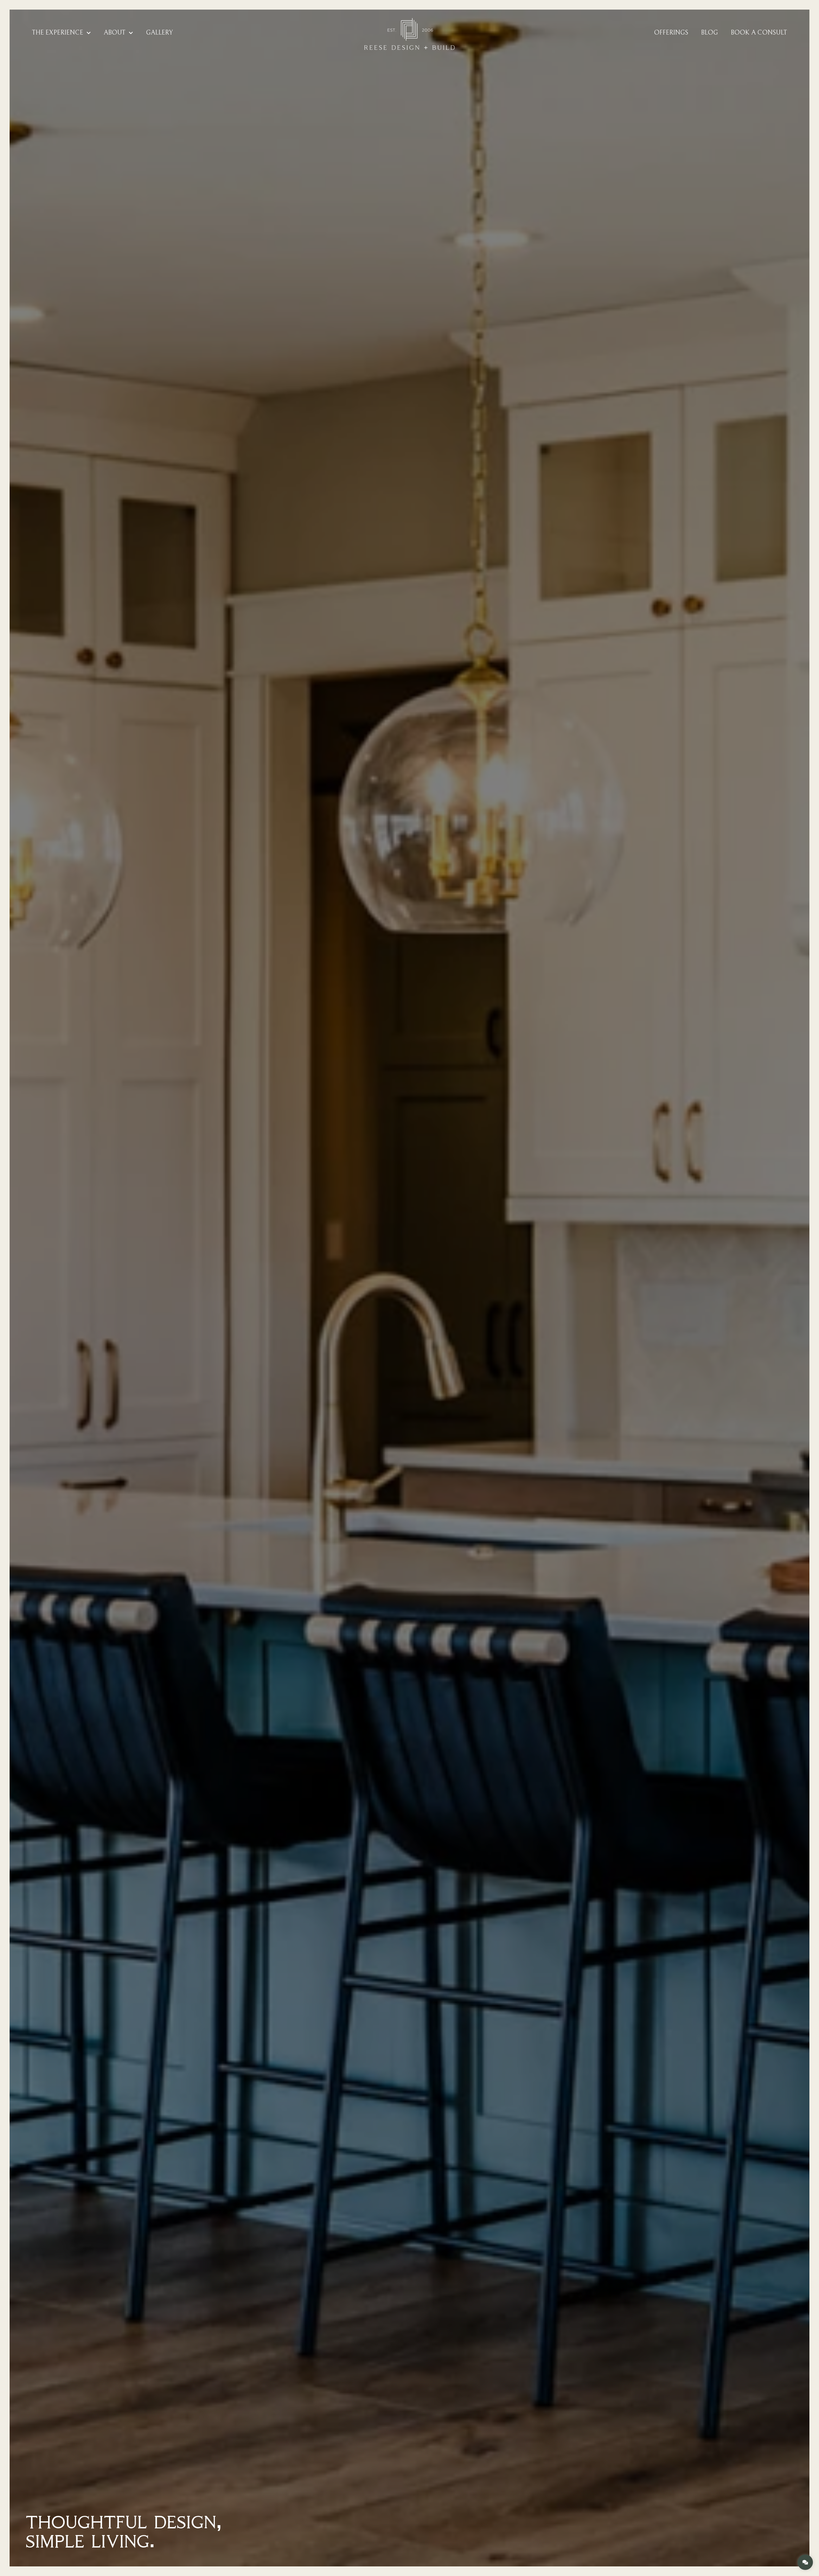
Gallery (159, 33)
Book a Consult (759, 33)
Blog (709, 33)
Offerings (671, 33)
